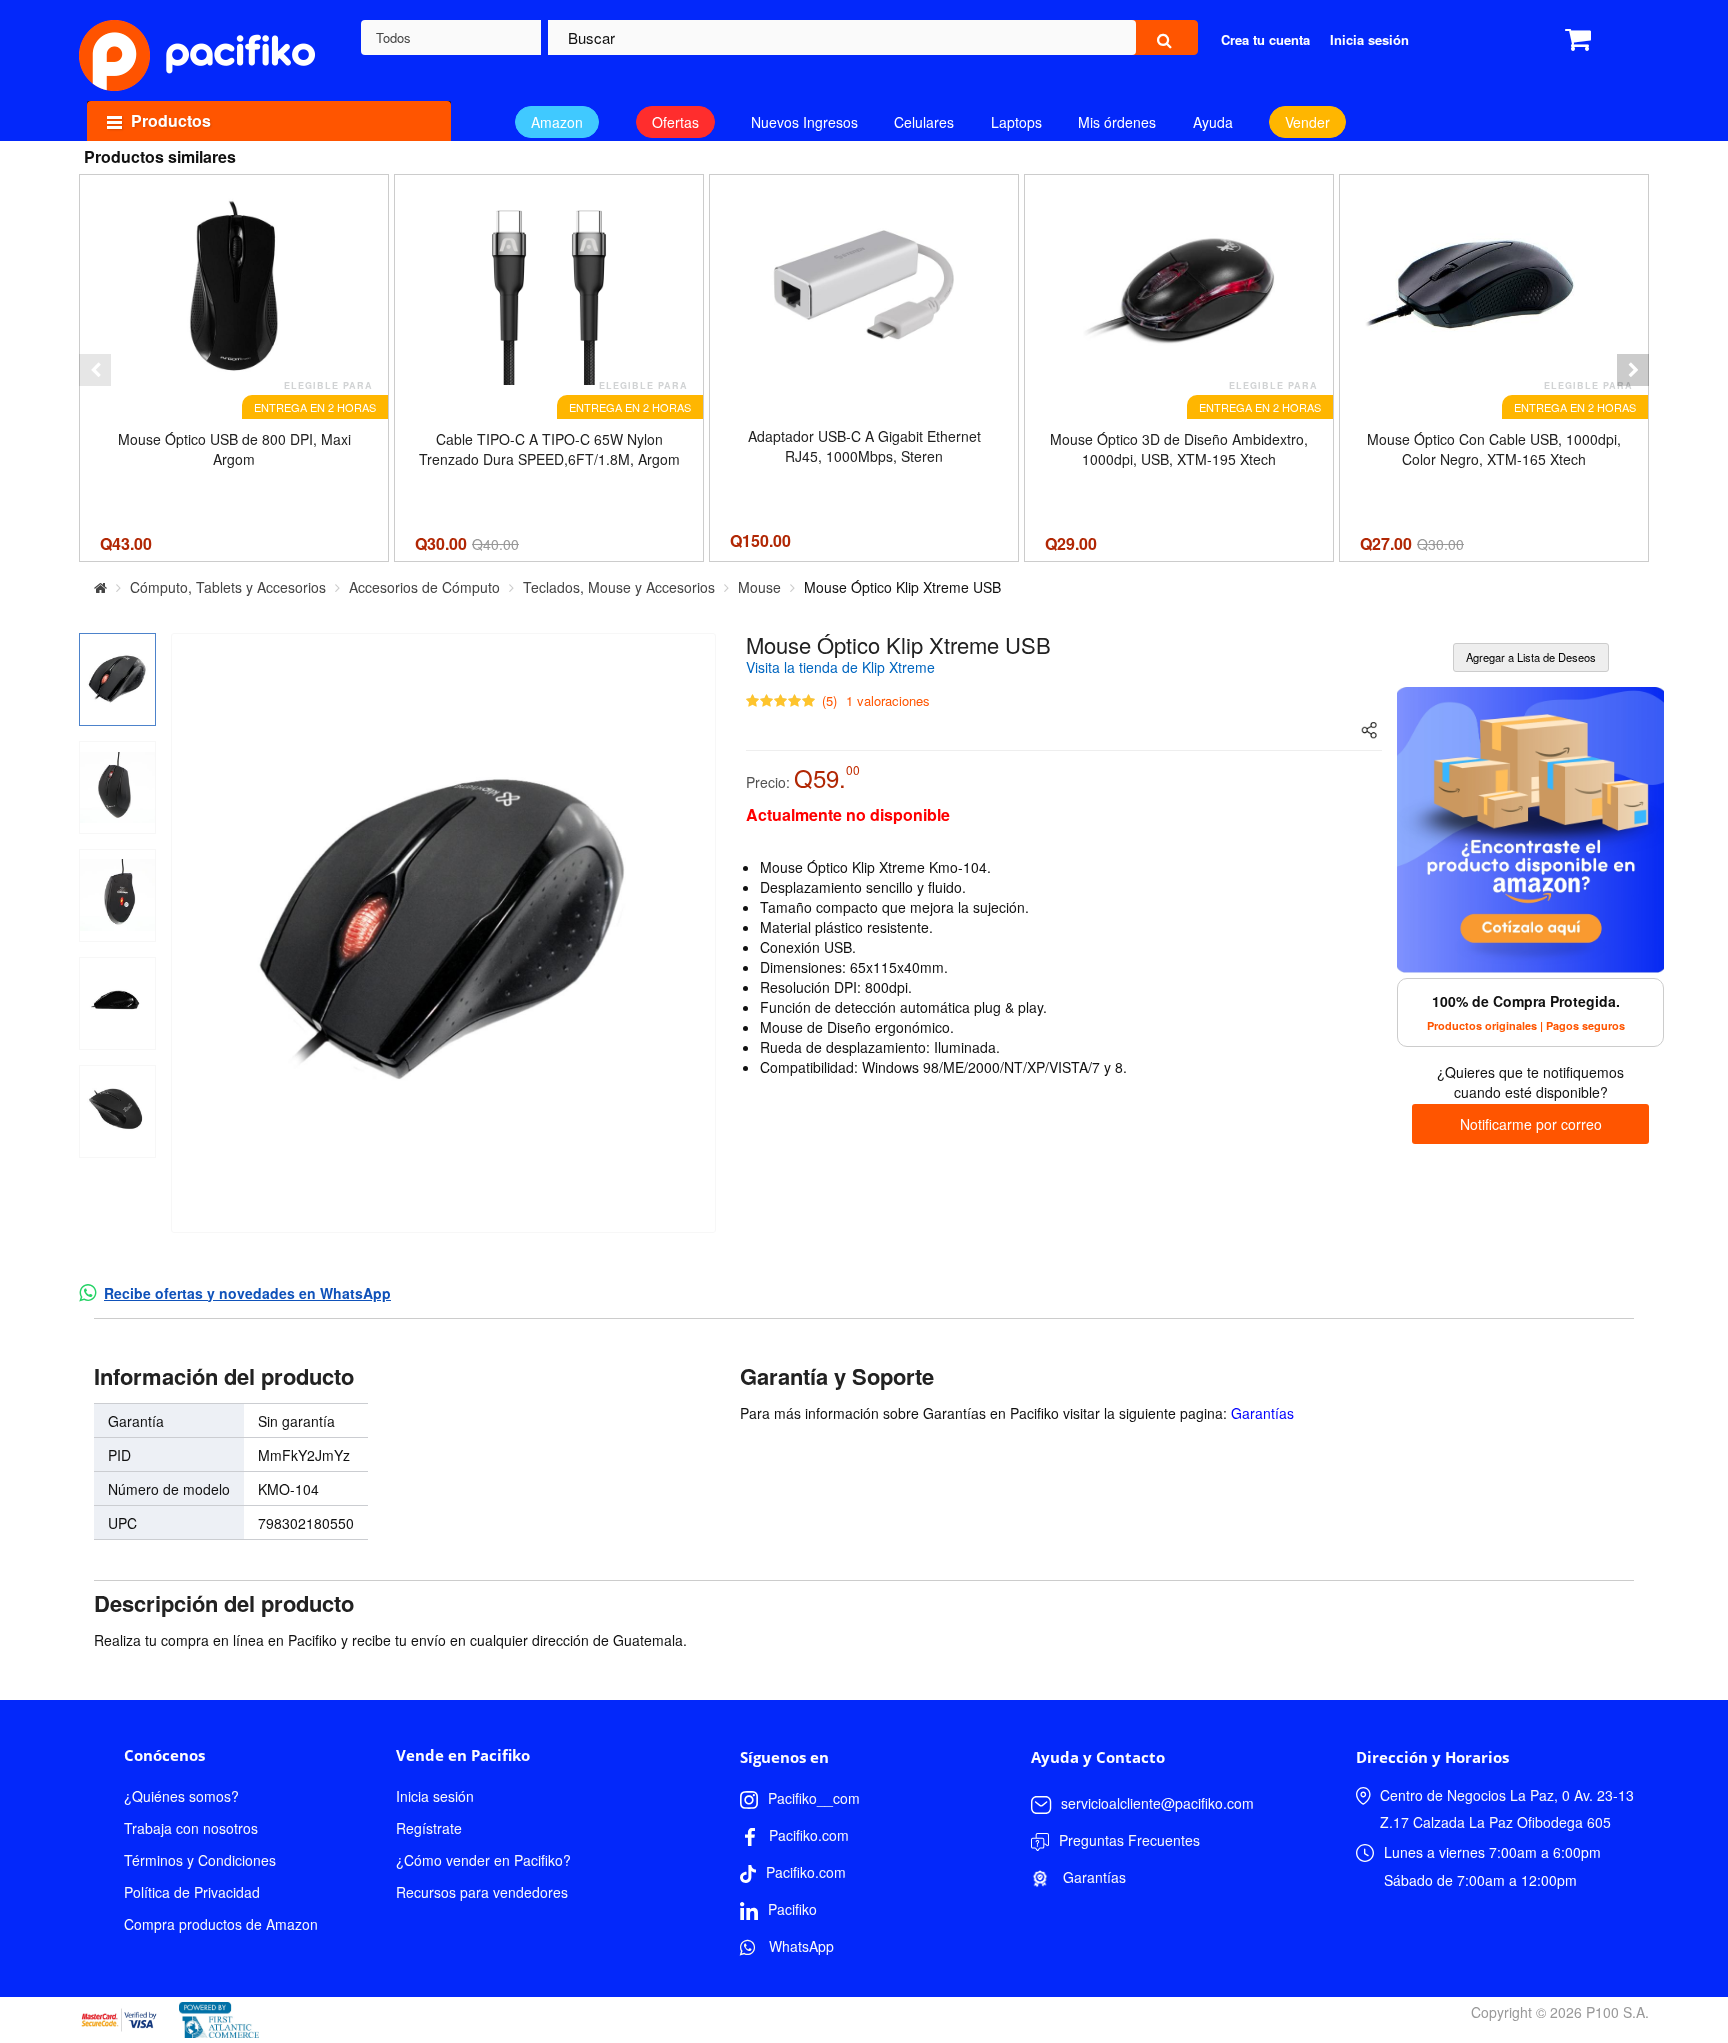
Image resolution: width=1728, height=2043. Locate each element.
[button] (95, 370)
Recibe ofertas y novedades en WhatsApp (247, 1293)
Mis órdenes (1117, 122)
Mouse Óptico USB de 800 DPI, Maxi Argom (234, 449)
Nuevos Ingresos (804, 122)
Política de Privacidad (192, 1892)
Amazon (557, 122)
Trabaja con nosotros (191, 1828)
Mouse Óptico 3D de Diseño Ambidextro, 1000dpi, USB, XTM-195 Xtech (1179, 449)
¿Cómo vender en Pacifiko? (483, 1860)
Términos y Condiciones (200, 1860)
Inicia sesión (435, 1796)
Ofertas (675, 122)
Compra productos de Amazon (221, 1924)
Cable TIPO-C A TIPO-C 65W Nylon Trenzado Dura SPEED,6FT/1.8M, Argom (549, 449)
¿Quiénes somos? (181, 1796)
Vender (1307, 122)
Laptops (1016, 122)
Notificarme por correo (1531, 1124)
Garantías (1262, 1413)
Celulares (924, 122)
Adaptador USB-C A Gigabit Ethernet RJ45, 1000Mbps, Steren (864, 446)
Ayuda (1213, 122)
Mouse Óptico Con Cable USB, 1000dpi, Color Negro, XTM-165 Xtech (1494, 449)
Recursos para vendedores (482, 1892)
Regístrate (429, 1828)
